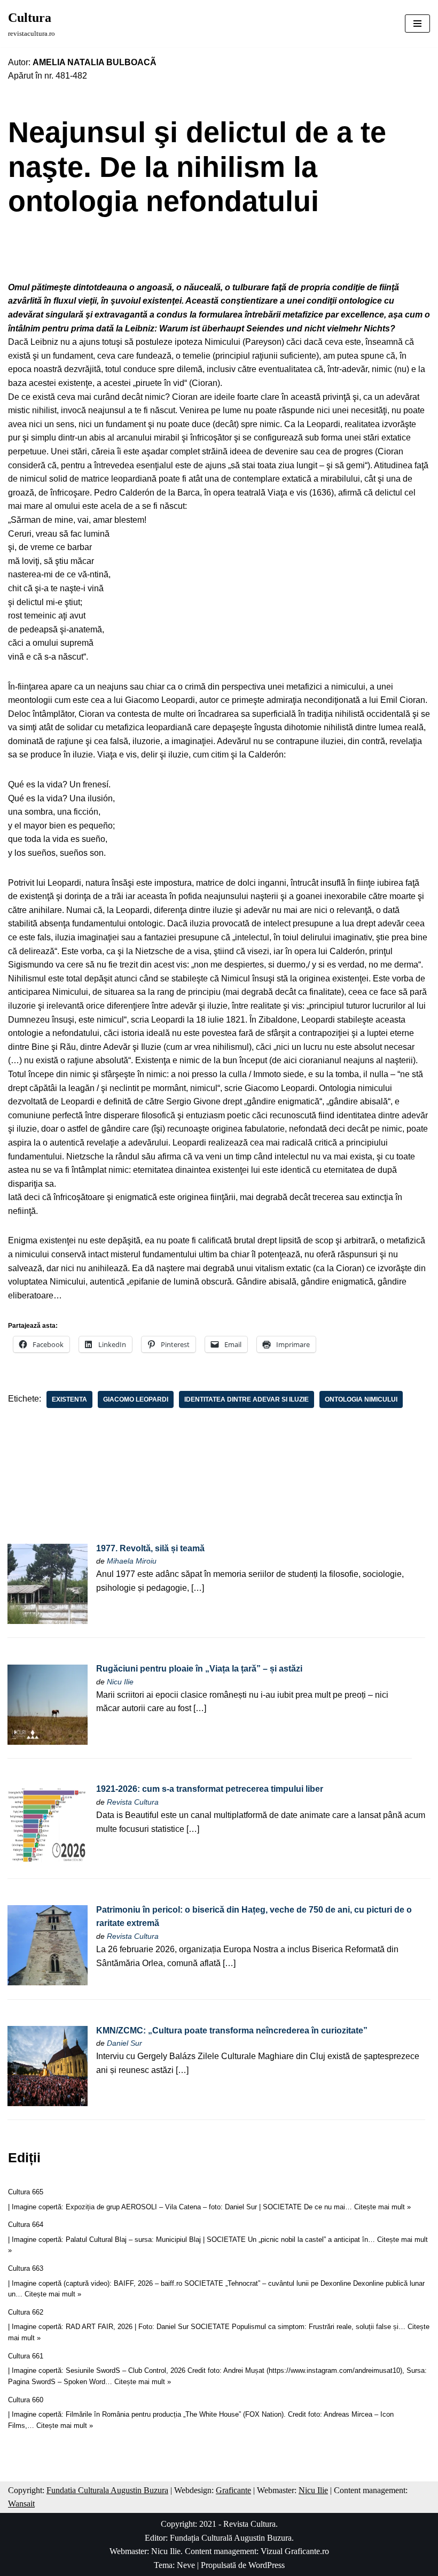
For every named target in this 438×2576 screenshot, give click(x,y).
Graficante (233, 2490)
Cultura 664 (26, 2225)
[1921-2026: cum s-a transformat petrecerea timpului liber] (48, 1862)
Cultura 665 (26, 2192)
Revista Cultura (133, 1802)
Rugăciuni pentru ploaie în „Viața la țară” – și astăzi (199, 1669)
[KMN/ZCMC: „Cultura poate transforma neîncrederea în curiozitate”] (48, 2103)
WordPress (267, 2565)
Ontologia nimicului (361, 1399)
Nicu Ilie (120, 1682)
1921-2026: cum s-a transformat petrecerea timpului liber (210, 1789)
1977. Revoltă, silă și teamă (150, 1548)
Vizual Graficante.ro (295, 2551)
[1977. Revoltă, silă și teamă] (48, 1621)
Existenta (69, 1399)
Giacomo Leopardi (136, 1399)
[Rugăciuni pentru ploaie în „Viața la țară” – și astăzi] (48, 1742)
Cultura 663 (26, 2268)
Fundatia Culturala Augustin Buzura (107, 2490)
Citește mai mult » (382, 2207)
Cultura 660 (26, 2400)
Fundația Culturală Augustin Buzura (231, 2538)
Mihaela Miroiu (132, 1561)
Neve (186, 2565)
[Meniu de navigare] (417, 24)
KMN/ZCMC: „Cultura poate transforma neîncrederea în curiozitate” (232, 2030)
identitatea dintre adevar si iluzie (247, 1399)
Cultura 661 (26, 2356)
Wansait (21, 2504)
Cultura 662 (26, 2312)
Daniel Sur (124, 2043)
